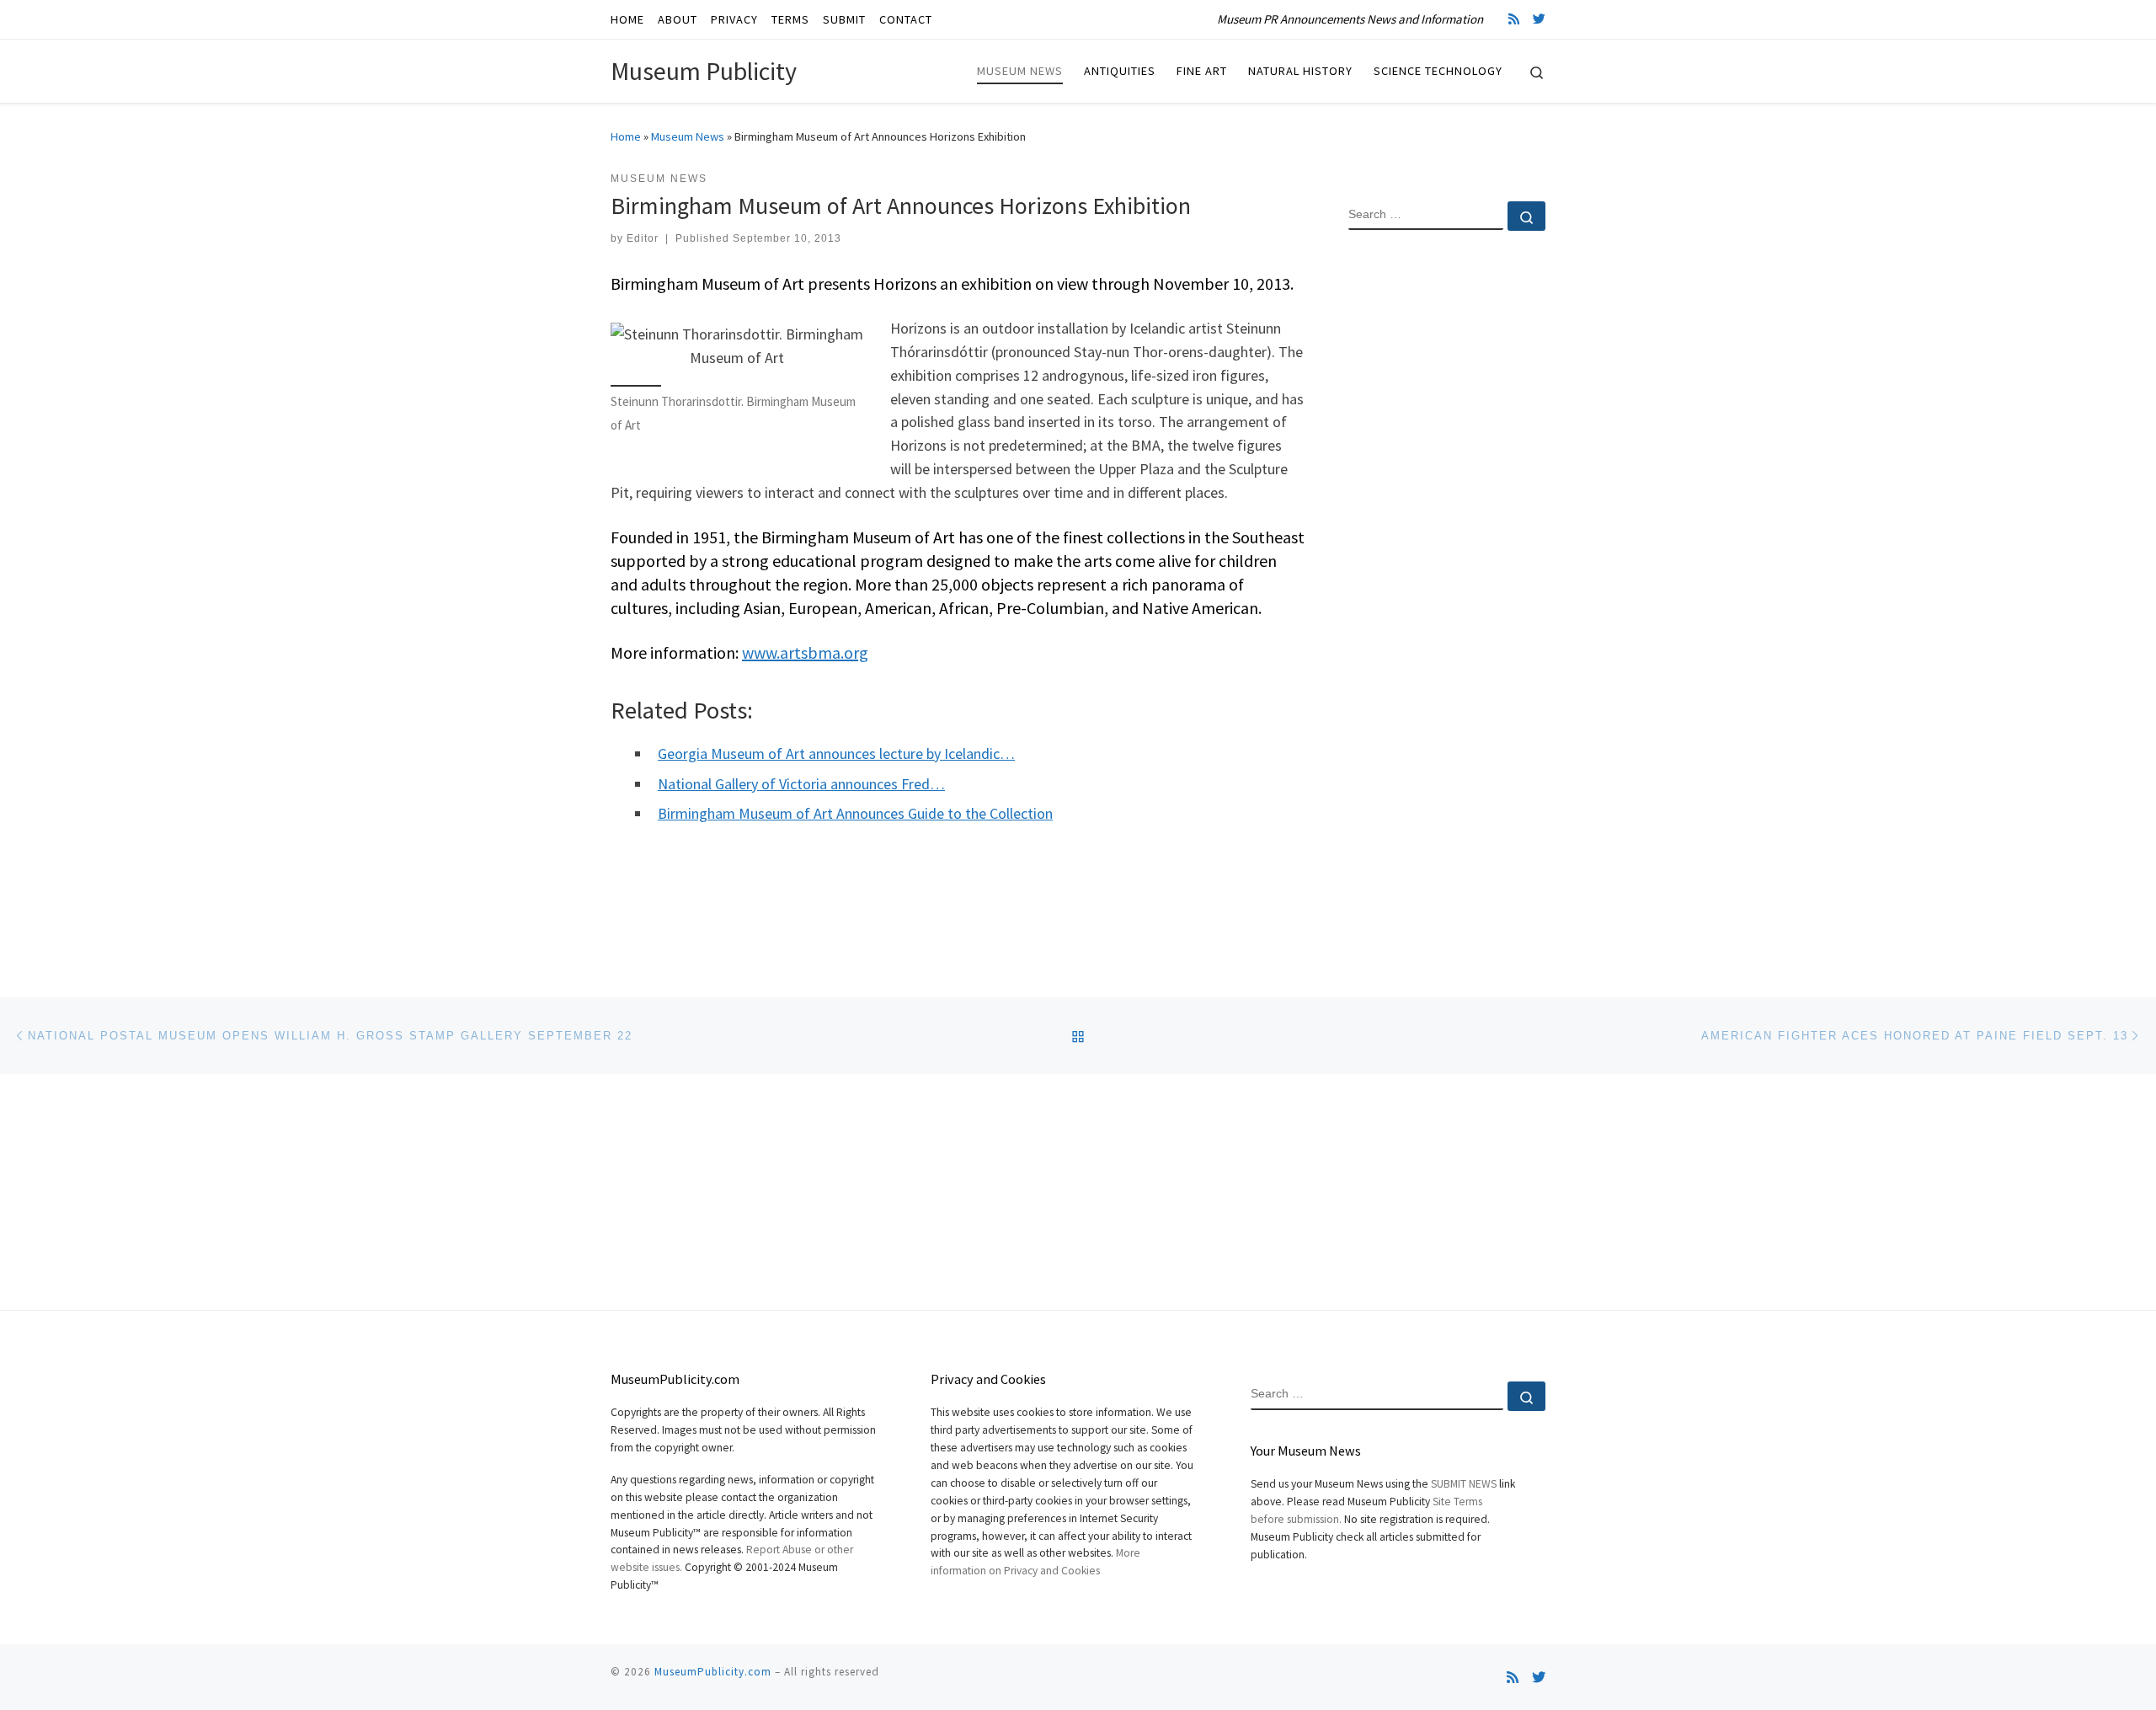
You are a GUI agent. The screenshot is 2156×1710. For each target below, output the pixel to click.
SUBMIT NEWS (1464, 1484)
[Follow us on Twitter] (1539, 19)
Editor (643, 238)
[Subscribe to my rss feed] (1514, 19)
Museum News (688, 136)
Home (626, 136)
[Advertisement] (1447, 516)
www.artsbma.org (805, 652)
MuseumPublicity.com (713, 1672)
